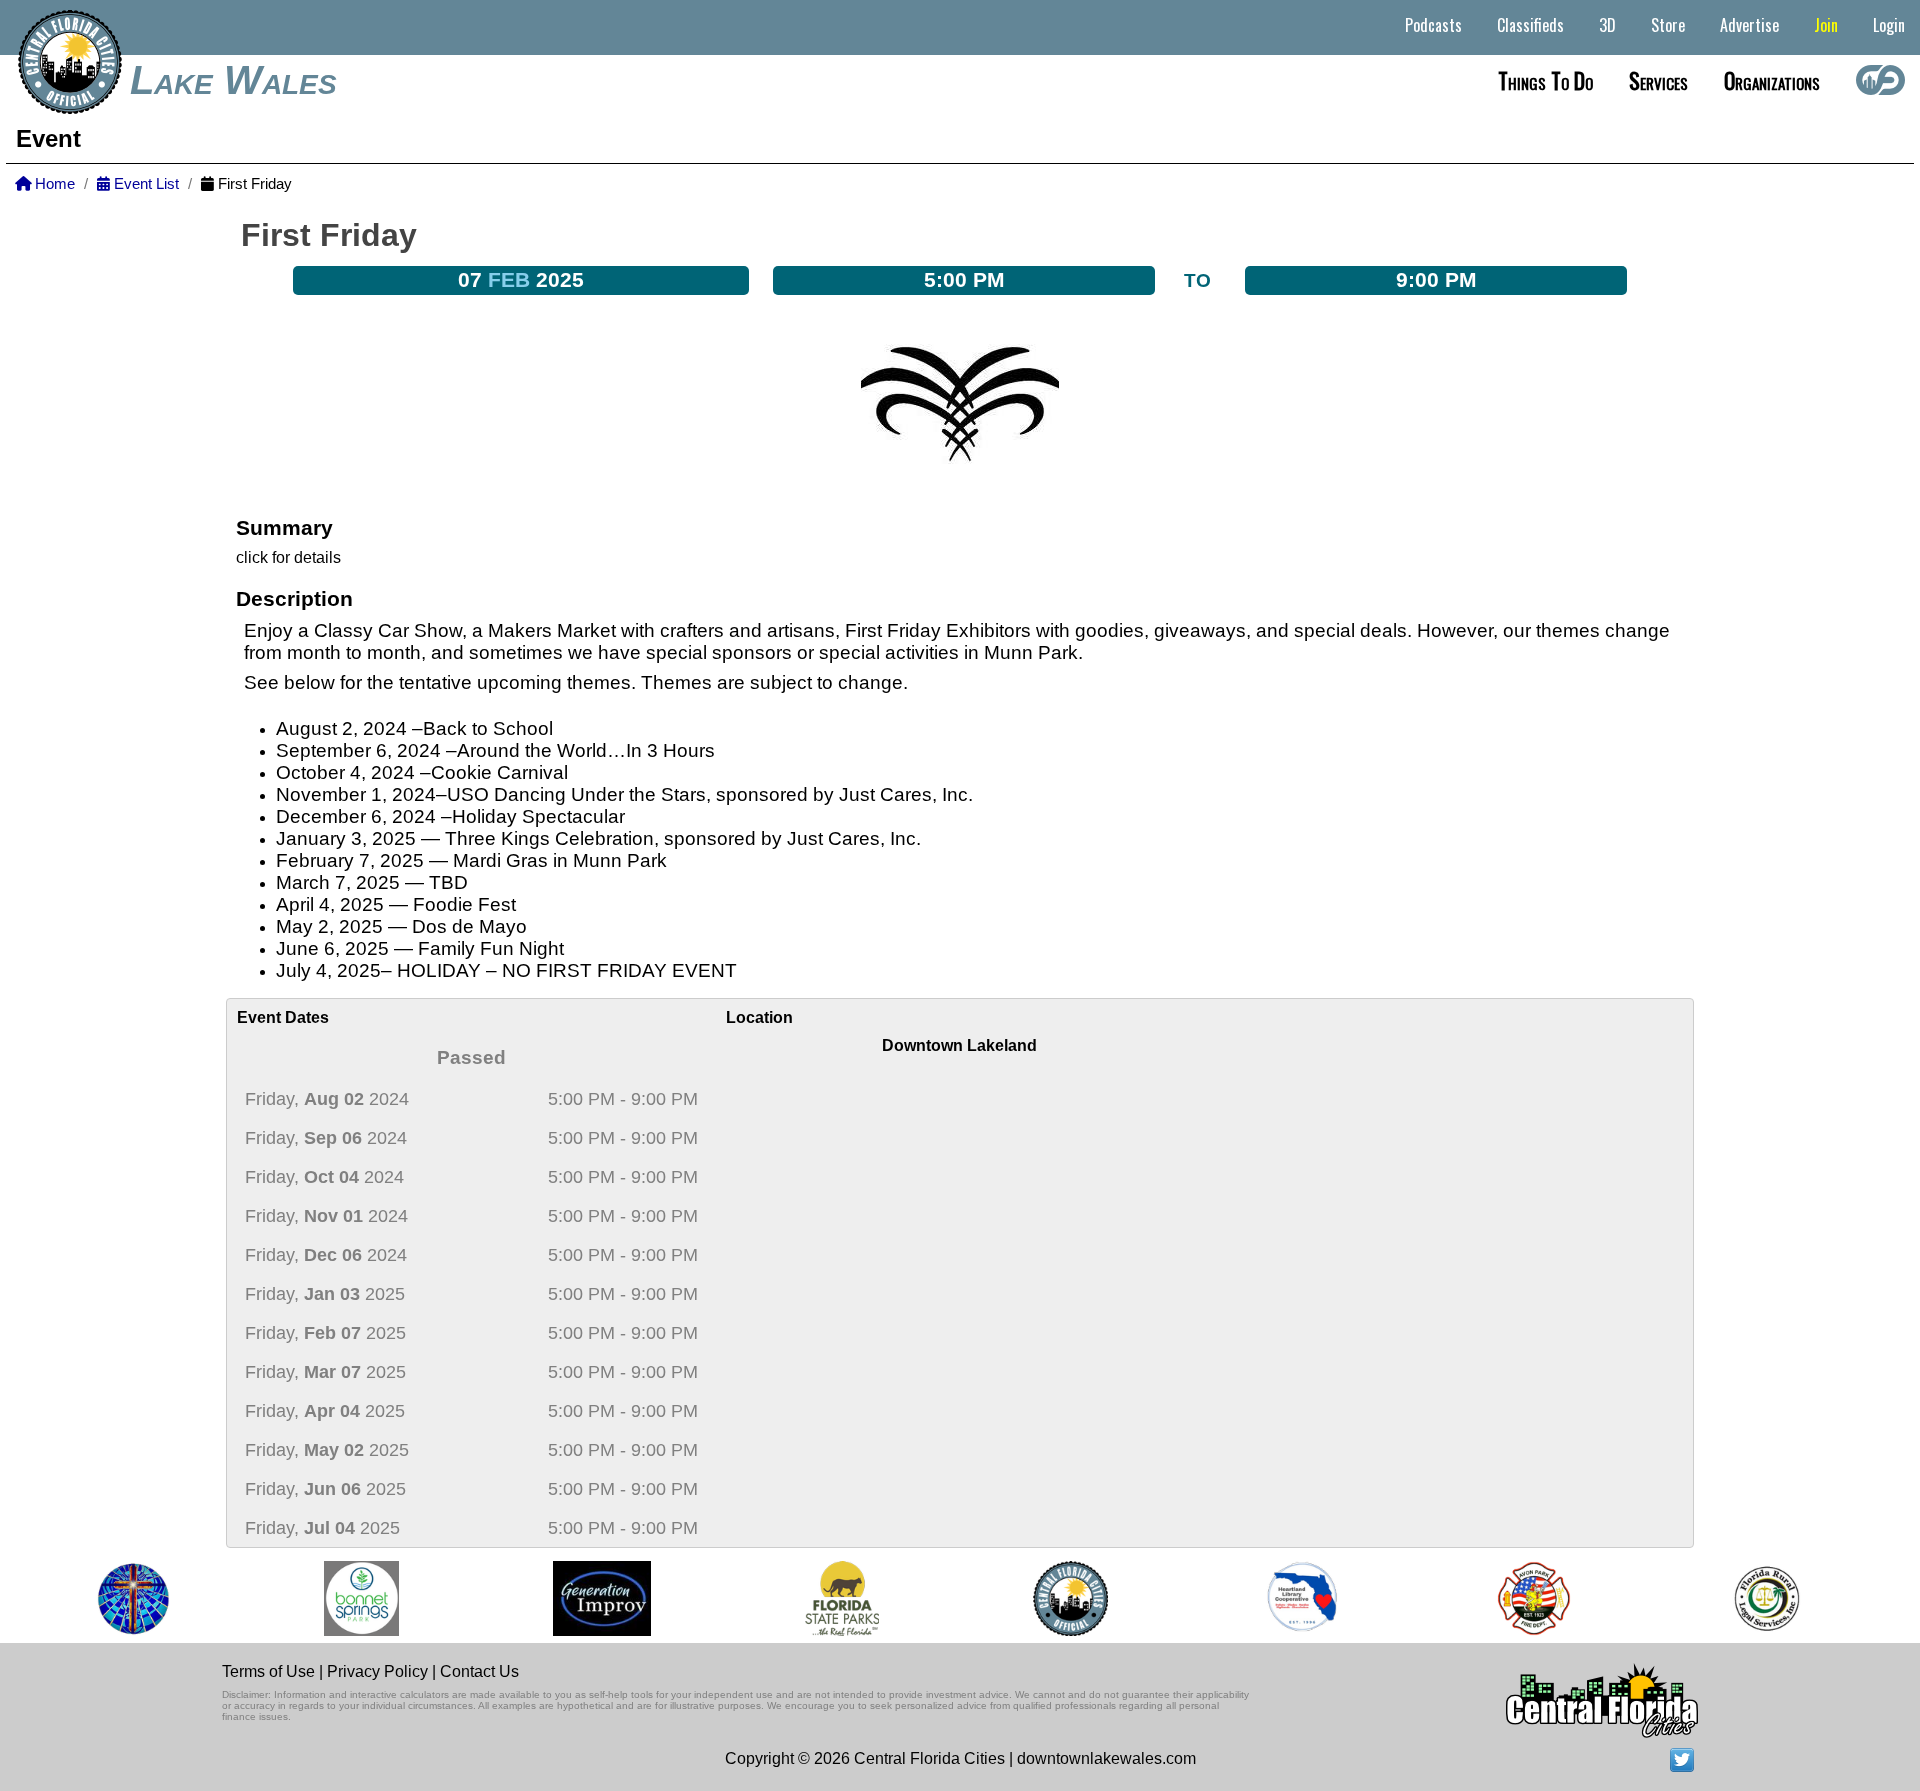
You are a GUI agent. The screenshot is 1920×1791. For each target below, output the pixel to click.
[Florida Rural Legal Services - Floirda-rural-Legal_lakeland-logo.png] (1746, 1598)
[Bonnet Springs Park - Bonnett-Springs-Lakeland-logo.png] (342, 1598)
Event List (144, 184)
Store (1668, 25)
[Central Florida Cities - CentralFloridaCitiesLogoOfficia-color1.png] (1051, 1598)
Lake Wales (233, 80)
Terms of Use (268, 1671)
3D (1607, 25)
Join (1826, 25)
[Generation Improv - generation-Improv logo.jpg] (583, 1598)
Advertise (1749, 25)
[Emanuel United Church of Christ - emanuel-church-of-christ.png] (114, 1598)
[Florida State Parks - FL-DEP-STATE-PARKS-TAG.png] (823, 1598)
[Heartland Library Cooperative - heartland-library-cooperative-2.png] (1283, 1598)
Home (53, 184)
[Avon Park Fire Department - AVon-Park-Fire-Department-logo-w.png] (1515, 1598)
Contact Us (479, 1671)
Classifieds (1530, 25)
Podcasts (1433, 25)
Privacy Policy (377, 1671)
